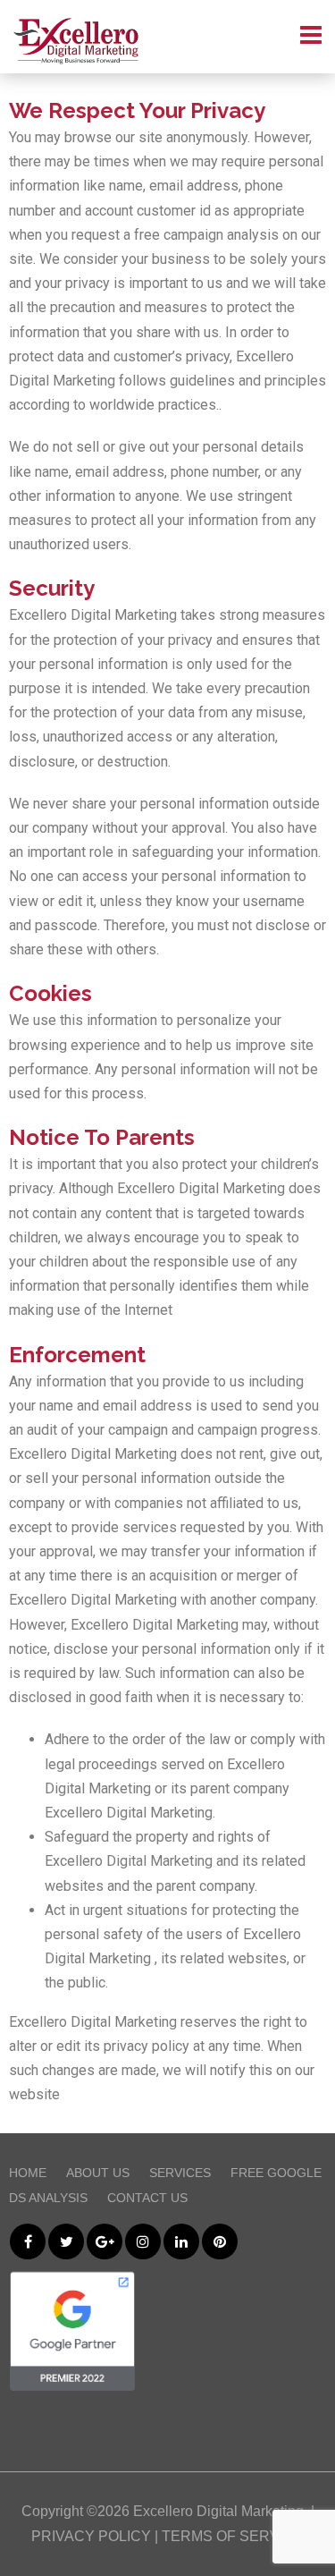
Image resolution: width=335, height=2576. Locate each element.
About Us (98, 2173)
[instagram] (143, 2241)
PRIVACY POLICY (91, 2536)
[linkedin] (181, 2241)
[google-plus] (105, 2241)
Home (28, 2173)
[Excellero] (76, 41)
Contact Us (147, 2198)
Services (180, 2173)
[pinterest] (220, 2241)
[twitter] (66, 2241)
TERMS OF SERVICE (233, 2536)
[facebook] (28, 2241)
